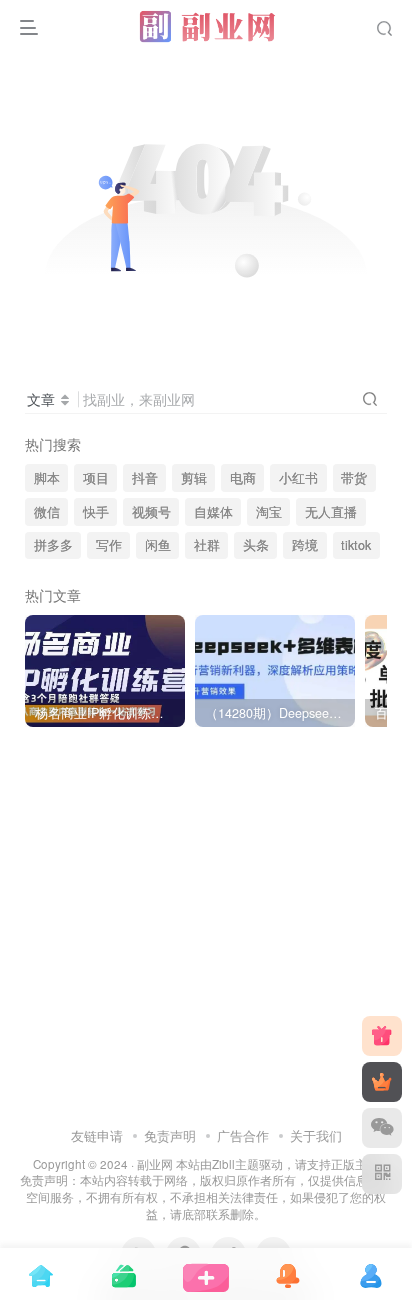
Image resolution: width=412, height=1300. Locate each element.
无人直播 (331, 512)
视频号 (151, 512)
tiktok (356, 545)
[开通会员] (382, 1082)
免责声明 (170, 1135)
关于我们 (316, 1135)
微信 (47, 512)
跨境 (305, 545)
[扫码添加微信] (382, 1128)
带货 (354, 478)
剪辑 (194, 478)
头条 (256, 545)
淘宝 (269, 512)
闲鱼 (158, 545)
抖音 (145, 478)
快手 (96, 512)
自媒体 (213, 512)
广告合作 (243, 1135)
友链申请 (97, 1135)
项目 (96, 478)
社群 (207, 545)
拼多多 (53, 545)
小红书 (298, 478)
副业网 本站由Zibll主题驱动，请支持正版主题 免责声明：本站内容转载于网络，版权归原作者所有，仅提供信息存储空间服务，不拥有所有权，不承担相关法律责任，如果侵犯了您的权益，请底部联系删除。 (206, 1189)
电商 (243, 478)
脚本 (47, 478)
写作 (109, 545)
